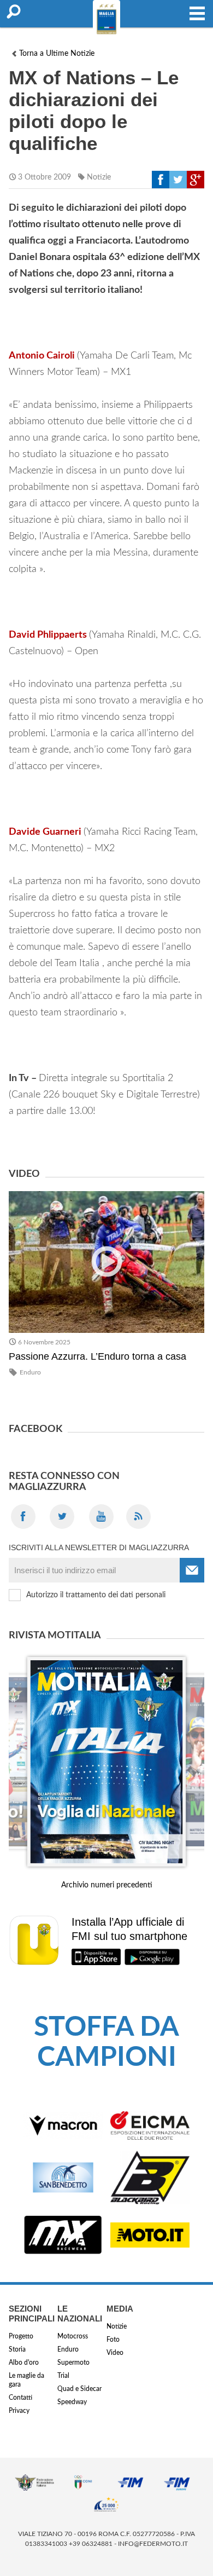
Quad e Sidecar (79, 2389)
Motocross (73, 2336)
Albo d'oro (24, 2363)
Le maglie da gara (26, 2380)
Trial (63, 2376)
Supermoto (73, 2363)
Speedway (72, 2402)
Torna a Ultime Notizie (57, 54)
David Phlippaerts (48, 635)
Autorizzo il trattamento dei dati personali (96, 1595)
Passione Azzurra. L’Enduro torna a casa (97, 1356)
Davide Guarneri (45, 832)
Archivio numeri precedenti (107, 1885)
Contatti (20, 2398)
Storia (17, 2349)
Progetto (21, 2336)
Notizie (99, 177)
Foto (113, 2340)
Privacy (19, 2411)
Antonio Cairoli (42, 356)
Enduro (30, 1372)
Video (115, 2353)
